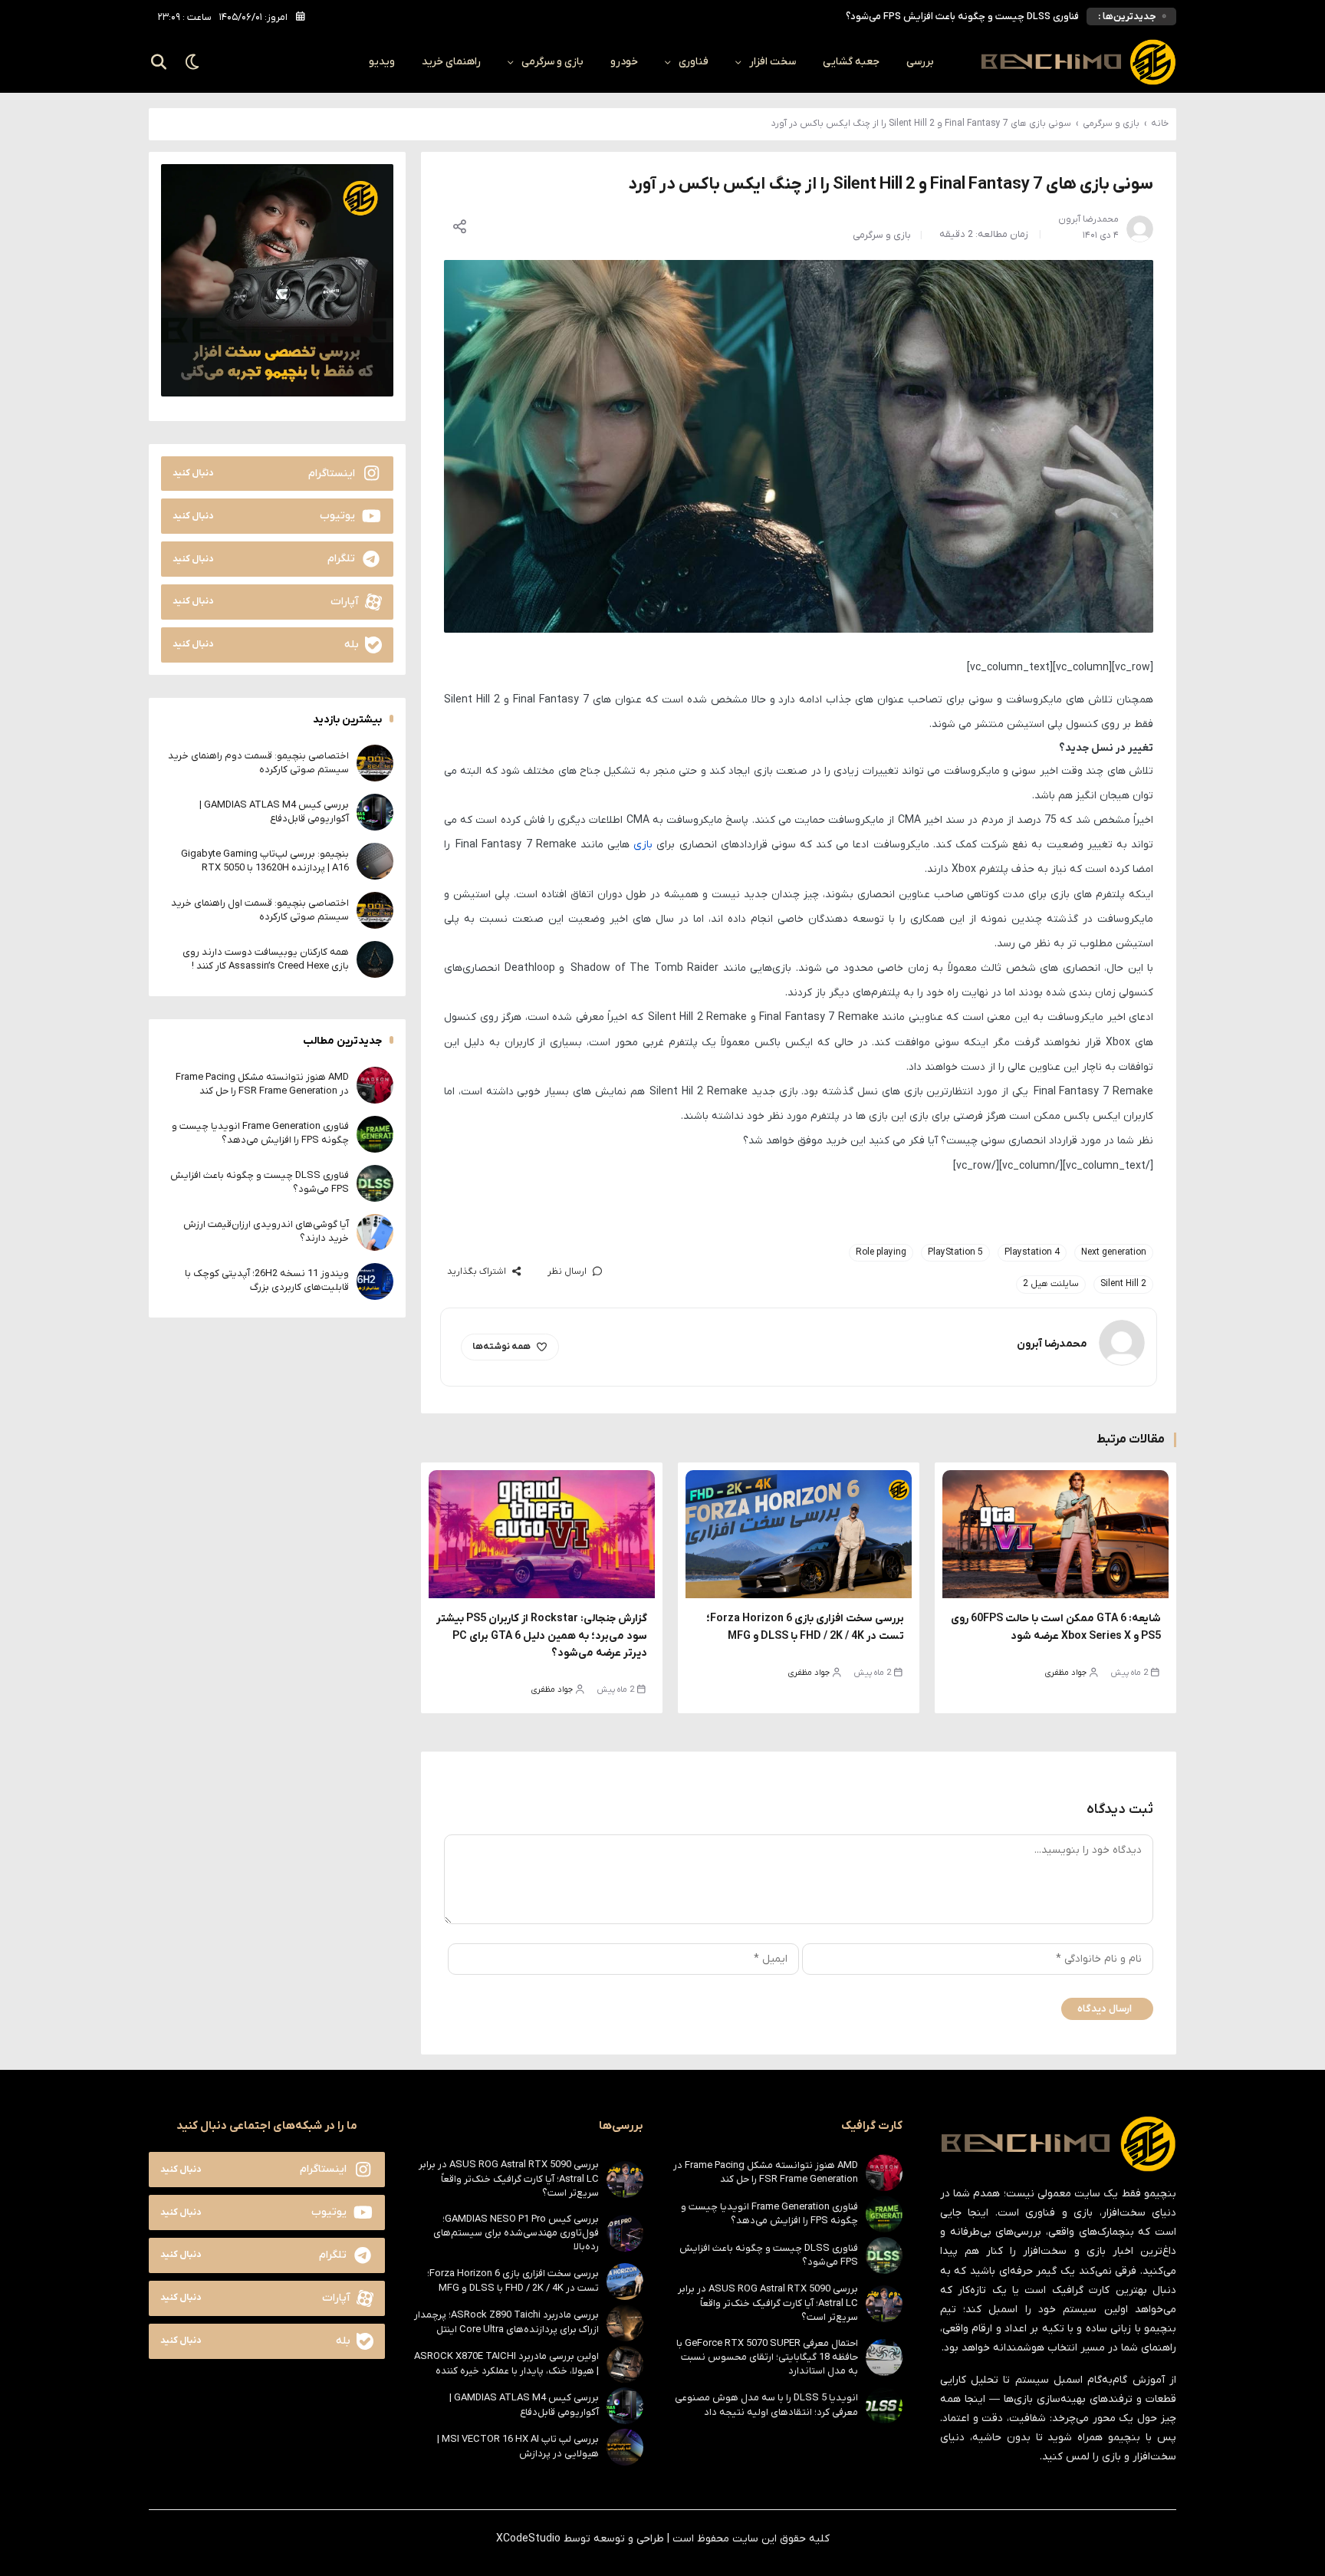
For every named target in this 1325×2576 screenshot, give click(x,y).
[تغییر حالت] (193, 62)
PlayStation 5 (955, 1252)
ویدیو (382, 62)
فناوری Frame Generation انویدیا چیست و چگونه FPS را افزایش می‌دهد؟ (260, 1133)
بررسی (920, 62)
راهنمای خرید (451, 62)
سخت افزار (773, 62)
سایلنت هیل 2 (1051, 1284)
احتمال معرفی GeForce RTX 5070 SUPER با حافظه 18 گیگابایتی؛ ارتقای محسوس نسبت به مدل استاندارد (767, 2357)
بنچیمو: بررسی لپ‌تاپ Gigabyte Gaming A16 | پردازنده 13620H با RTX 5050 (265, 861)
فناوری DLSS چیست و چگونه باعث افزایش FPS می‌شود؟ (962, 10)
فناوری (694, 62)
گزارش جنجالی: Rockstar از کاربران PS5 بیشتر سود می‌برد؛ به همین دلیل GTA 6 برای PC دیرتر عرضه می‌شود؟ (542, 1636)
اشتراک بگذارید (477, 1272)
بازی (643, 845)
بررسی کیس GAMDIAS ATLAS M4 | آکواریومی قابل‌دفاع (274, 812)
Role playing (881, 1252)
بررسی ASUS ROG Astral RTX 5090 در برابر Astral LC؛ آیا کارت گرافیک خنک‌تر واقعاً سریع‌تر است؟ (768, 2303)
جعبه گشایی (851, 62)
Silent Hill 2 (1123, 1284)
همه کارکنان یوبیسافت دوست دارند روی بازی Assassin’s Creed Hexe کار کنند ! (266, 959)
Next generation (1114, 1252)
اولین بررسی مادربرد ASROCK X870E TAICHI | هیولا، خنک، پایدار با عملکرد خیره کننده (506, 2363)
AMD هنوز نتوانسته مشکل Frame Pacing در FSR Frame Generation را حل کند (262, 1084)
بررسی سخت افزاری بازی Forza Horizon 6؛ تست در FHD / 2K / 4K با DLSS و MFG (513, 2280)
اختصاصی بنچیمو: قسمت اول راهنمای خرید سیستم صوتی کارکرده (260, 910)
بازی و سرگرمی (552, 62)
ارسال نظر (567, 1272)
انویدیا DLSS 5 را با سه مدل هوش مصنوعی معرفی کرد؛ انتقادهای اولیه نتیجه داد (766, 2405)
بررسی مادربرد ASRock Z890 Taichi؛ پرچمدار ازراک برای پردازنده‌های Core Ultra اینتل (506, 2322)
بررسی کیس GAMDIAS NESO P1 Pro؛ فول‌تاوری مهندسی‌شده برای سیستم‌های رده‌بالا (516, 2233)
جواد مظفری (1066, 1673)
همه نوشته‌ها (501, 1347)
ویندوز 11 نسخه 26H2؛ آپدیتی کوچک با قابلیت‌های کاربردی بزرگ (267, 1280)
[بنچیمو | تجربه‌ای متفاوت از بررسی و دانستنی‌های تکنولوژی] (1078, 62)
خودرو (624, 62)
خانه (1160, 123)
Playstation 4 (1032, 1252)
